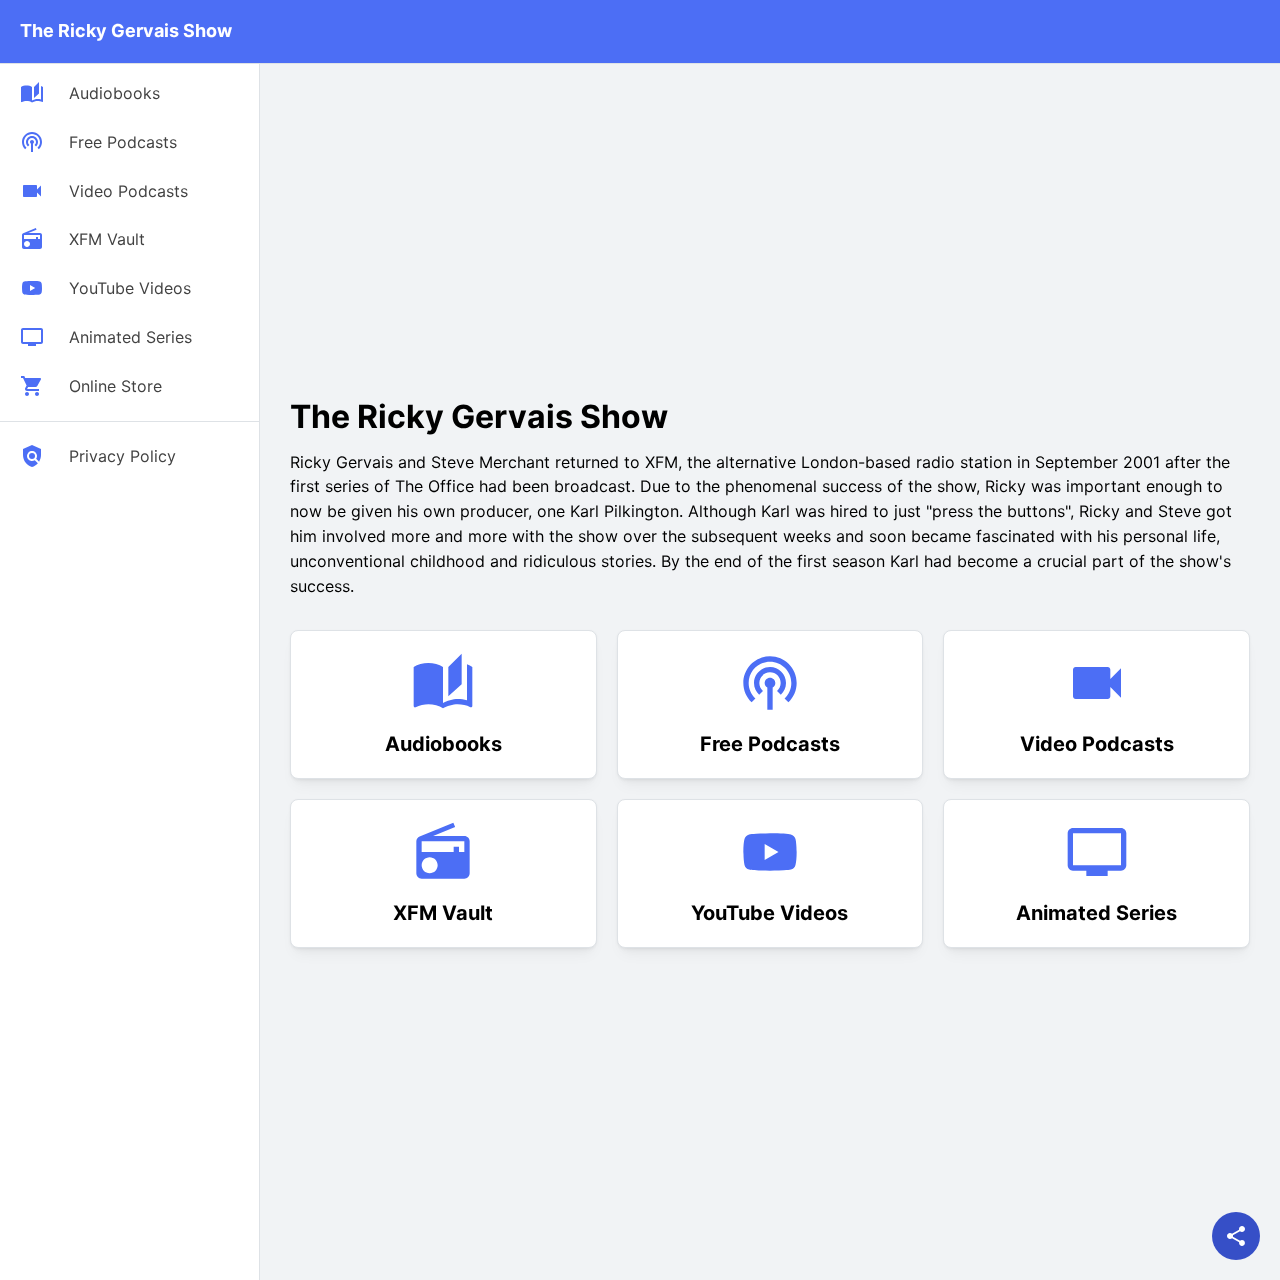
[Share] (1236, 1236)
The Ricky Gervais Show (126, 30)
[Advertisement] (458, 224)
